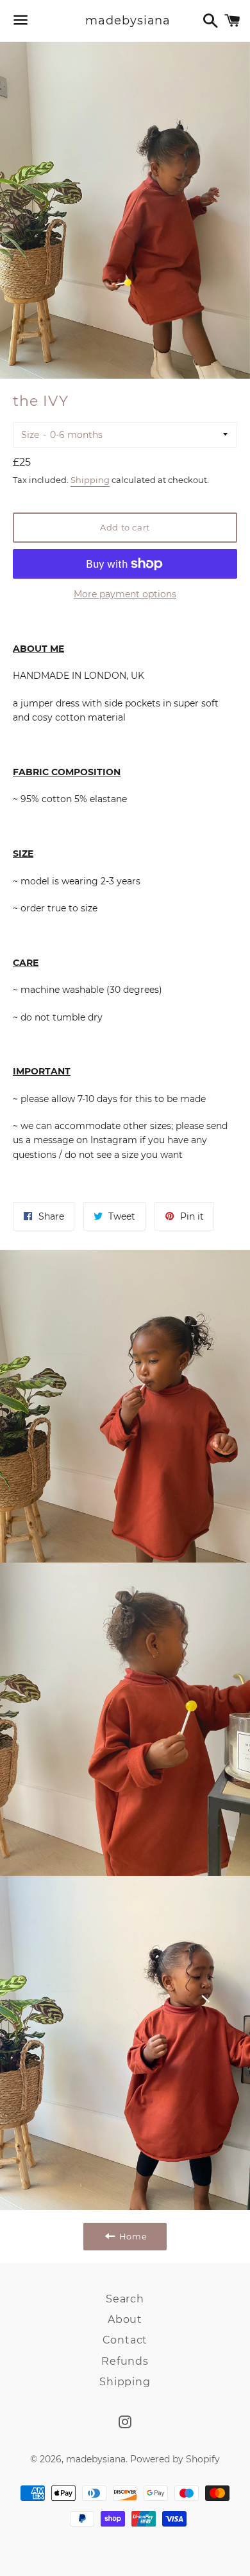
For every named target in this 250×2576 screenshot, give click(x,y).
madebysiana (125, 21)
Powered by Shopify (175, 2459)
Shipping (90, 480)
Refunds (125, 2361)
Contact (125, 2340)
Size (30, 435)
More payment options (125, 594)
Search (125, 2299)
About (125, 2319)
